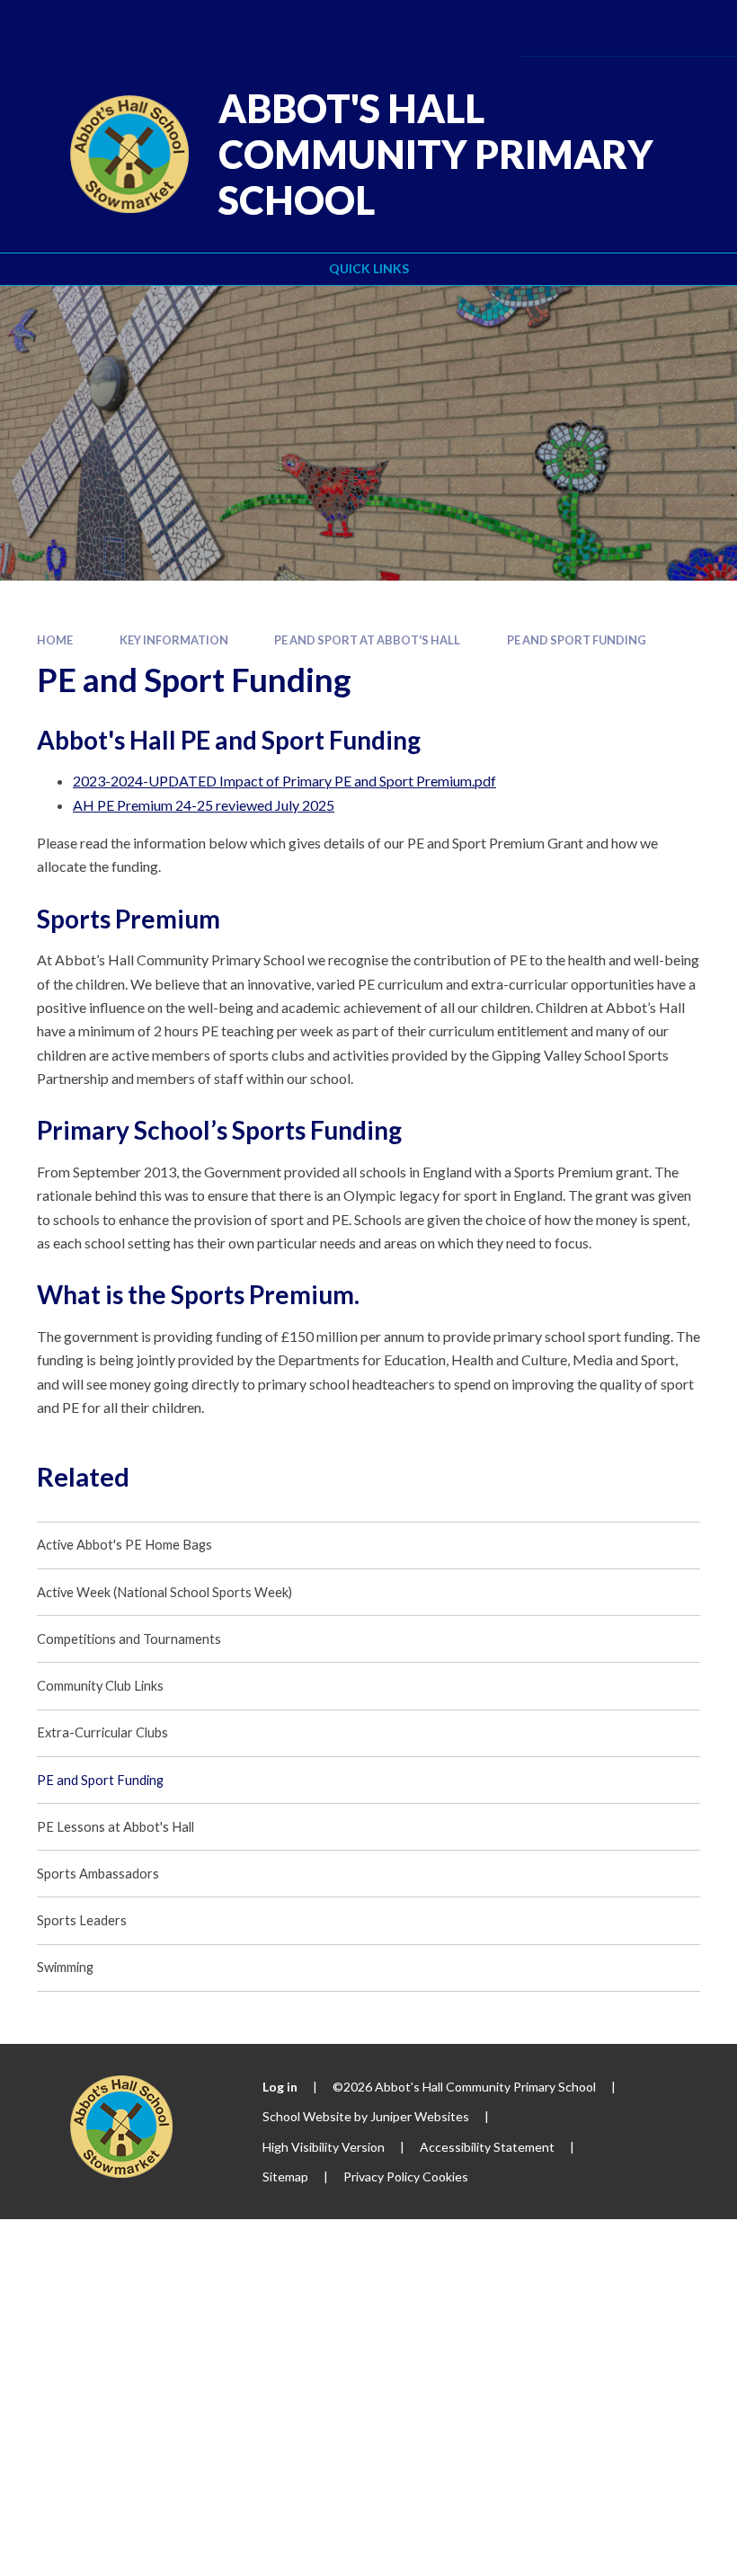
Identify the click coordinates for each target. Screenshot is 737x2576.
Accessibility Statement (487, 2147)
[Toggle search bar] (644, 27)
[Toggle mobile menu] (697, 28)
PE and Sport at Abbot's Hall (367, 640)
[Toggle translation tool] (595, 27)
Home (55, 640)
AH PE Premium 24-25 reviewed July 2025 (204, 805)
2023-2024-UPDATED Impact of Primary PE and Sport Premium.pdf (284, 781)
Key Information (174, 640)
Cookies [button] (445, 2176)
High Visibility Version (324, 2147)
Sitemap (285, 2176)
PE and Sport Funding (577, 640)
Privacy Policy (382, 2176)
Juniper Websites (420, 2116)
